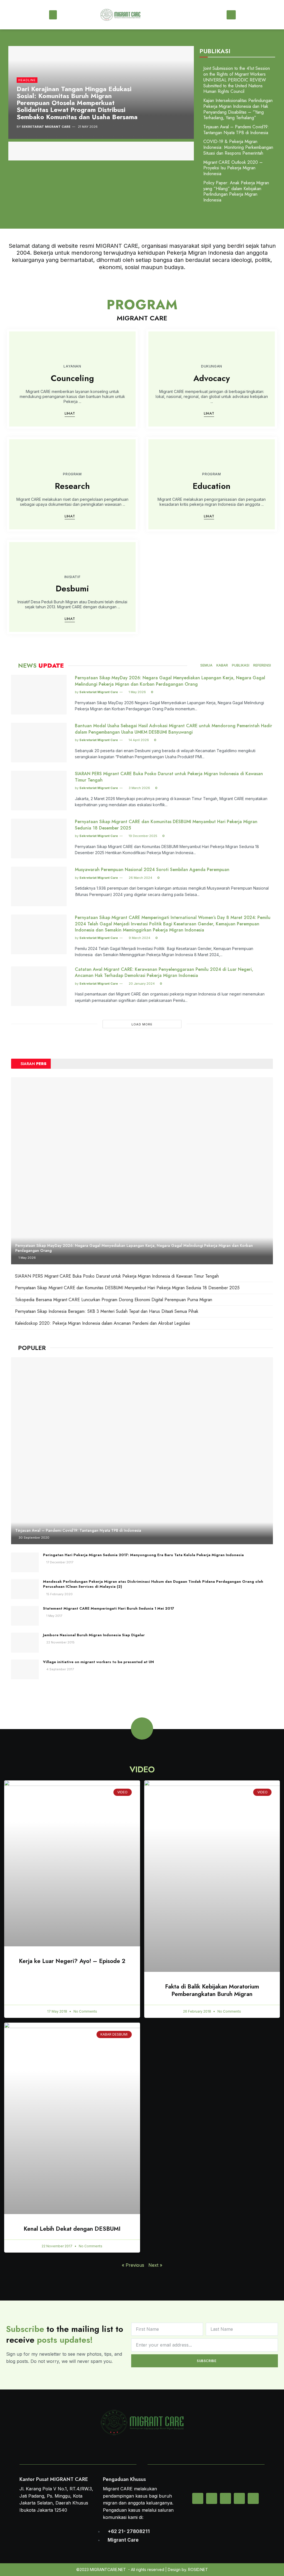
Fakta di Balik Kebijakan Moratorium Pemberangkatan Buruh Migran (212, 1990)
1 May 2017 (54, 1616)
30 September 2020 (34, 1538)
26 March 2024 (140, 878)
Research (72, 486)
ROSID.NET (198, 2569)
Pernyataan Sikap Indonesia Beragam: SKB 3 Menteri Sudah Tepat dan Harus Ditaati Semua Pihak (107, 1311)
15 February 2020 (59, 1594)
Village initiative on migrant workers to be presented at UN (98, 1662)
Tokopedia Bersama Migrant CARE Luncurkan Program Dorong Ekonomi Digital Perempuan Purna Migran (114, 1300)
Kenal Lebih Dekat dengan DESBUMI (72, 2229)
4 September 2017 (60, 1669)
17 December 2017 (59, 1562)
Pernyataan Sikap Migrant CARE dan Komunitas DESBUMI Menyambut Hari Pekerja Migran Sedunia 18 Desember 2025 (166, 825)
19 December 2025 (143, 836)
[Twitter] (212, 2498)
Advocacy (212, 378)
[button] (53, 15)
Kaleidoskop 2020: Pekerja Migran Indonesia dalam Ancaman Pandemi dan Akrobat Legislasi (102, 1323)
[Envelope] (198, 2498)
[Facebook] (239, 2498)
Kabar (222, 665)
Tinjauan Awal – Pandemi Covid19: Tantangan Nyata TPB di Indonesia (236, 130)
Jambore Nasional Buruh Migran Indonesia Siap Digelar (94, 1635)
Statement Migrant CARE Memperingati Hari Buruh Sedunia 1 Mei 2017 (109, 1608)
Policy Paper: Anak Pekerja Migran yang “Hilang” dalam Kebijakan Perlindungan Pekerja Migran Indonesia (236, 191)
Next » (155, 2265)
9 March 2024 (139, 938)
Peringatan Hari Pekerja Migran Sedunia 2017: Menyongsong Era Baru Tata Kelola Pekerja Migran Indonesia (143, 1555)
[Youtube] (253, 2498)
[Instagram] (225, 2498)
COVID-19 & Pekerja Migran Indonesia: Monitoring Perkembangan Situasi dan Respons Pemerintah (238, 147)
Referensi (262, 665)
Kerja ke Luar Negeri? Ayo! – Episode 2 (72, 1961)
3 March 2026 (139, 788)
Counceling (72, 378)
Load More (142, 1024)
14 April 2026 (138, 740)
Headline (27, 80)
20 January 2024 (141, 984)
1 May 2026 (137, 692)
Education (212, 486)
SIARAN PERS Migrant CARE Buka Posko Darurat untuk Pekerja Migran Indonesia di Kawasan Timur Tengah (169, 777)
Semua (206, 665)
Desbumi (72, 589)
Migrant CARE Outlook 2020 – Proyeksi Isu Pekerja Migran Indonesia (233, 168)
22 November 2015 (60, 1642)
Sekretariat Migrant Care (46, 127)
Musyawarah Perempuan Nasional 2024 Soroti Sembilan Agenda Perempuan (152, 870)
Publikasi (241, 665)
